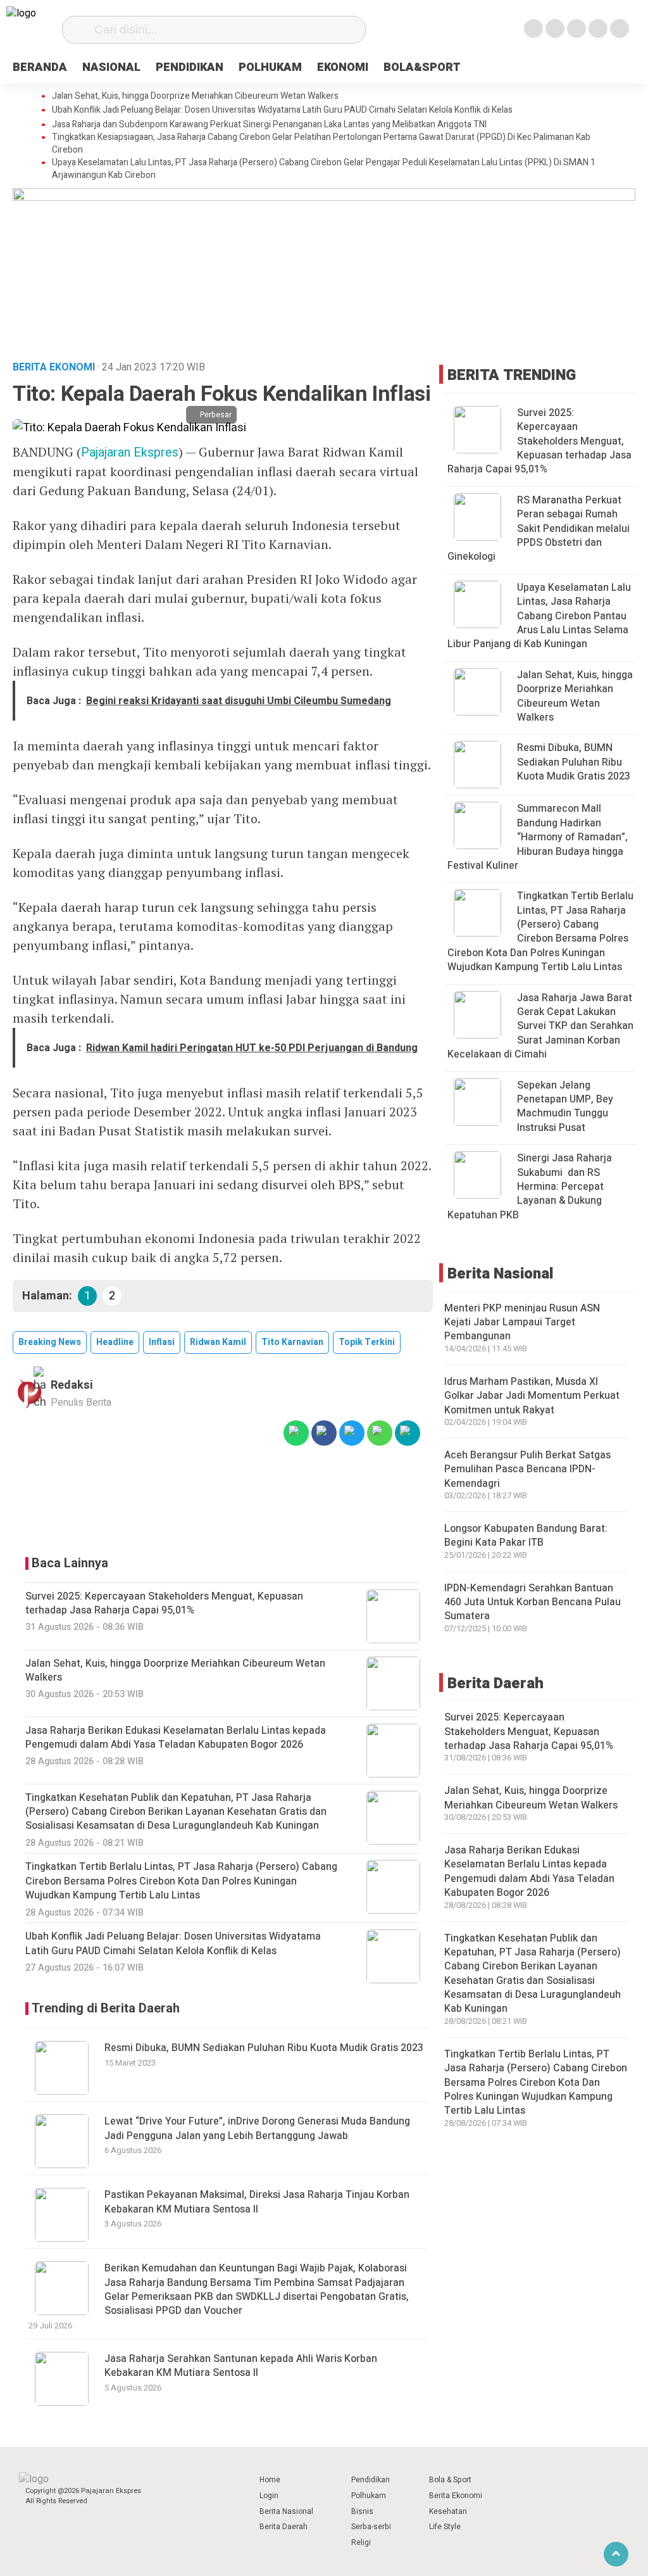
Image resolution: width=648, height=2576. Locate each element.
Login (269, 2496)
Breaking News (50, 1342)
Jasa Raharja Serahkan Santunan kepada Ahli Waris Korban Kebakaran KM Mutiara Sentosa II (241, 2366)
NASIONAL (111, 67)
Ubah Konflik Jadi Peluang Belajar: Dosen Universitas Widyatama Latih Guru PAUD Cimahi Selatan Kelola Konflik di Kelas (282, 110)
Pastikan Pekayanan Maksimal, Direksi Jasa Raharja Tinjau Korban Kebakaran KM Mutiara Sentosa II (257, 2202)
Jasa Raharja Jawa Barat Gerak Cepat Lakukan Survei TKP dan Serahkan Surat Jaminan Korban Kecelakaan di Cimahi (540, 1026)
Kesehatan (448, 2511)
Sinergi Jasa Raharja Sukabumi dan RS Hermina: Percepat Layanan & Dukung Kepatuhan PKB (530, 1187)
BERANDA (40, 67)
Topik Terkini (367, 1342)
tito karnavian (292, 1342)
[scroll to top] (616, 2554)
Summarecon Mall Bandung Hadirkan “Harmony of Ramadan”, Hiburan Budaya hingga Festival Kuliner (538, 837)
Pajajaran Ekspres (130, 452)
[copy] (408, 1433)
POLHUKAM (270, 67)
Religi (361, 2542)
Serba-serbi (371, 2527)
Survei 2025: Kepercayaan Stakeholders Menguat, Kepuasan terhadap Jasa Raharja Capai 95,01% (539, 441)
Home (270, 2480)
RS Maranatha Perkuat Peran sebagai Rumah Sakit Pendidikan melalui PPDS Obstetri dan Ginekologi (539, 529)
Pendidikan (371, 2480)
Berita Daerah (283, 2527)
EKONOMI (343, 67)
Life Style (445, 2527)
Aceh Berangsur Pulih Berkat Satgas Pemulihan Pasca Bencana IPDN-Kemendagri (527, 1469)
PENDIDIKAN (190, 67)
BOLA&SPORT (422, 67)
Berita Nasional (286, 2511)
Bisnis (362, 2511)
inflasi (162, 1342)
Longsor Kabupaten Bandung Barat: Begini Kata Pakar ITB (526, 1536)
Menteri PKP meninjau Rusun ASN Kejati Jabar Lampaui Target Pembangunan (522, 1323)
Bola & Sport (450, 2480)
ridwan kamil (218, 1342)
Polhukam (369, 2496)
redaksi (72, 1385)
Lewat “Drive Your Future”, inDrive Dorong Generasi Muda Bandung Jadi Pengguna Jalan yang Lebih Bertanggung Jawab (257, 2128)
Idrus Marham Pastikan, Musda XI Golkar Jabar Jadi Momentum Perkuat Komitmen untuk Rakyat (532, 1396)
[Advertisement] (223, 1501)
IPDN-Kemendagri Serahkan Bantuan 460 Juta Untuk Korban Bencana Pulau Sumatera (533, 1602)
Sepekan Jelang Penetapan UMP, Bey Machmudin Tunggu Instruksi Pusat (565, 1107)
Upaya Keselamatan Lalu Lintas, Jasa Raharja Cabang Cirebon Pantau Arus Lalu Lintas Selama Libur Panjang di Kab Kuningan (539, 616)
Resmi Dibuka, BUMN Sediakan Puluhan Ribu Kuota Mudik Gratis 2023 (264, 2048)
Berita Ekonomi (456, 2496)
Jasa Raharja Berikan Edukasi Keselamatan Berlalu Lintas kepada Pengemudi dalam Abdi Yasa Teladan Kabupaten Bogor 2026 (529, 1872)
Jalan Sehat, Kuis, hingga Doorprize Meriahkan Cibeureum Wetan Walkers (195, 96)
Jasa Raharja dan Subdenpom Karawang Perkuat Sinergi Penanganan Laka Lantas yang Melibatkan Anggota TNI (269, 125)
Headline (115, 1342)
